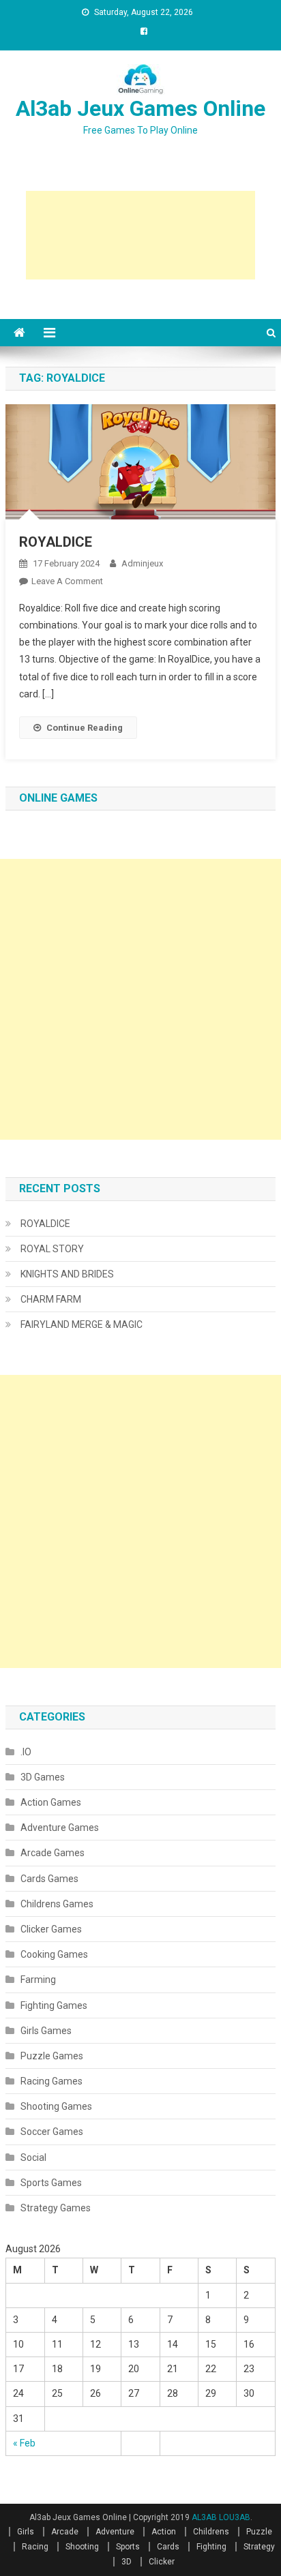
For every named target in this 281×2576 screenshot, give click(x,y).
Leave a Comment (67, 581)
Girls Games (46, 2031)
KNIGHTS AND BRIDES (67, 1274)
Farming (38, 1980)
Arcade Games (53, 1853)
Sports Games (51, 2183)
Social (33, 2157)
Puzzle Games (52, 2056)
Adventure (115, 2532)
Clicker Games (51, 1929)
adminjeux (142, 563)
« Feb (24, 2443)
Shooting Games (56, 2106)
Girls (26, 2532)
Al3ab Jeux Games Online (140, 108)
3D (127, 2562)
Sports (128, 2547)
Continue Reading (85, 728)
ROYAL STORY (52, 1249)
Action (164, 2532)
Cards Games (49, 1879)
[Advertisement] (140, 235)
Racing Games (51, 2081)
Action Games (51, 1802)
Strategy (259, 2547)
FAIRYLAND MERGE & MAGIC (82, 1324)
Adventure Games (60, 1828)
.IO (26, 1752)
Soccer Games (52, 2132)
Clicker (162, 2562)
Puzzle (259, 2532)
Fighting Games (54, 2005)
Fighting (211, 2547)
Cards (168, 2547)
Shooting (82, 2547)
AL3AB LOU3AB (221, 2517)
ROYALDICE (56, 542)
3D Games (43, 1777)
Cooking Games (54, 1954)
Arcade (65, 2532)
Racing (35, 2547)
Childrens (211, 2532)
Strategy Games (56, 2208)
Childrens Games (57, 1904)
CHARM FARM (51, 1299)
